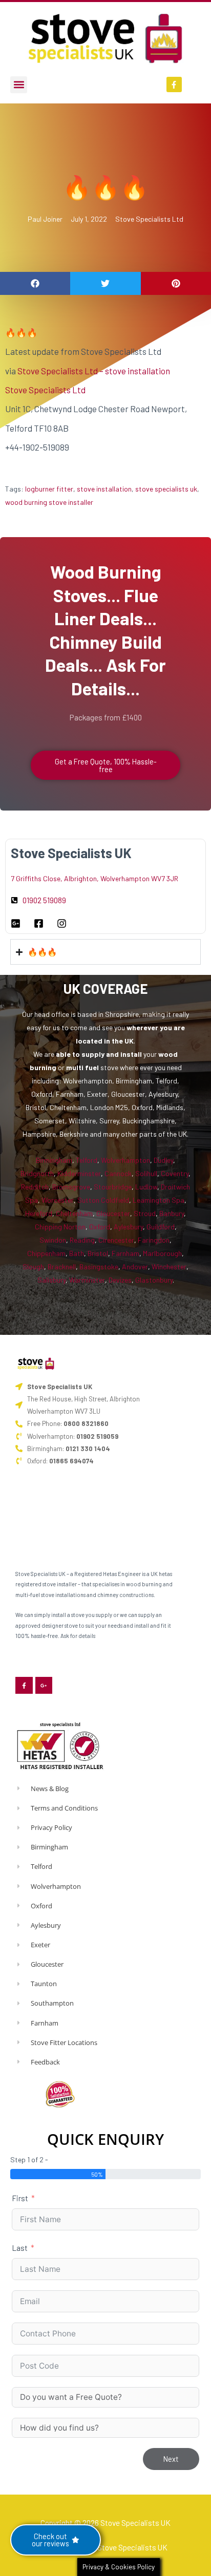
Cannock (118, 1173)
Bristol (98, 1253)
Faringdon (154, 1240)
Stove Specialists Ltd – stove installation (94, 371)
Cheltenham (74, 1213)
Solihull (146, 1173)
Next (171, 2459)
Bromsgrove (71, 1187)
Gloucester (113, 1213)
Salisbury (51, 1280)
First (20, 2198)
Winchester (169, 1266)
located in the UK (105, 1041)
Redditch (35, 1187)
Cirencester (116, 1240)
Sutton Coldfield (103, 1200)
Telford (87, 1160)
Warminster (87, 1280)
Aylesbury (128, 1227)
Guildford (161, 1227)
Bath (77, 1253)
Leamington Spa (159, 1200)
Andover (135, 1266)
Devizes (120, 1280)
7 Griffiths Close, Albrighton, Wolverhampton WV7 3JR (94, 878)
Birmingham (54, 1160)
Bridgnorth (37, 1173)
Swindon (53, 1240)
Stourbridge (113, 1187)
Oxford (100, 1227)
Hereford (39, 1213)
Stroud (145, 1213)
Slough (33, 1266)
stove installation (104, 489)
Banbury (172, 1213)
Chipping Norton (60, 1227)
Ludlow (146, 1187)
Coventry (175, 1173)
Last (20, 2248)
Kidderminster (79, 1173)
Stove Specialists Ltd (149, 219)
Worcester (58, 1200)
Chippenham (46, 1253)
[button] (19, 85)
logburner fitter (49, 489)
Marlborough (162, 1253)
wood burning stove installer (49, 502)
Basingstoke (99, 1266)
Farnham (125, 1253)
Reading (82, 1240)
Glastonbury (154, 1280)
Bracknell (62, 1266)
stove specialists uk (166, 489)
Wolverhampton (125, 1160)
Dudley (163, 1160)
